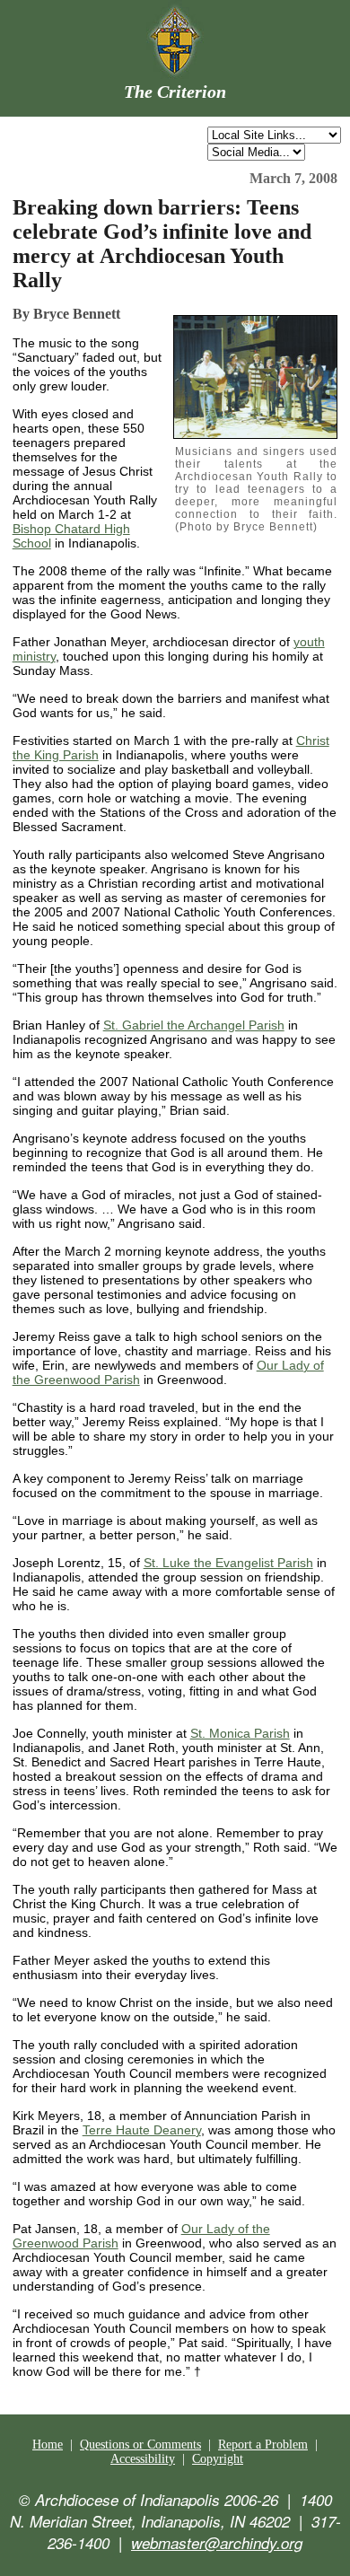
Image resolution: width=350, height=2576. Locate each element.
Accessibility (143, 2459)
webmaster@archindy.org (217, 2543)
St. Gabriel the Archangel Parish (194, 1025)
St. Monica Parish (240, 1733)
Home (48, 2445)
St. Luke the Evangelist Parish (228, 1563)
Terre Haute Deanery (142, 2130)
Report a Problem (263, 2445)
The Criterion (175, 92)
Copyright (218, 2459)
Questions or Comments (140, 2445)
